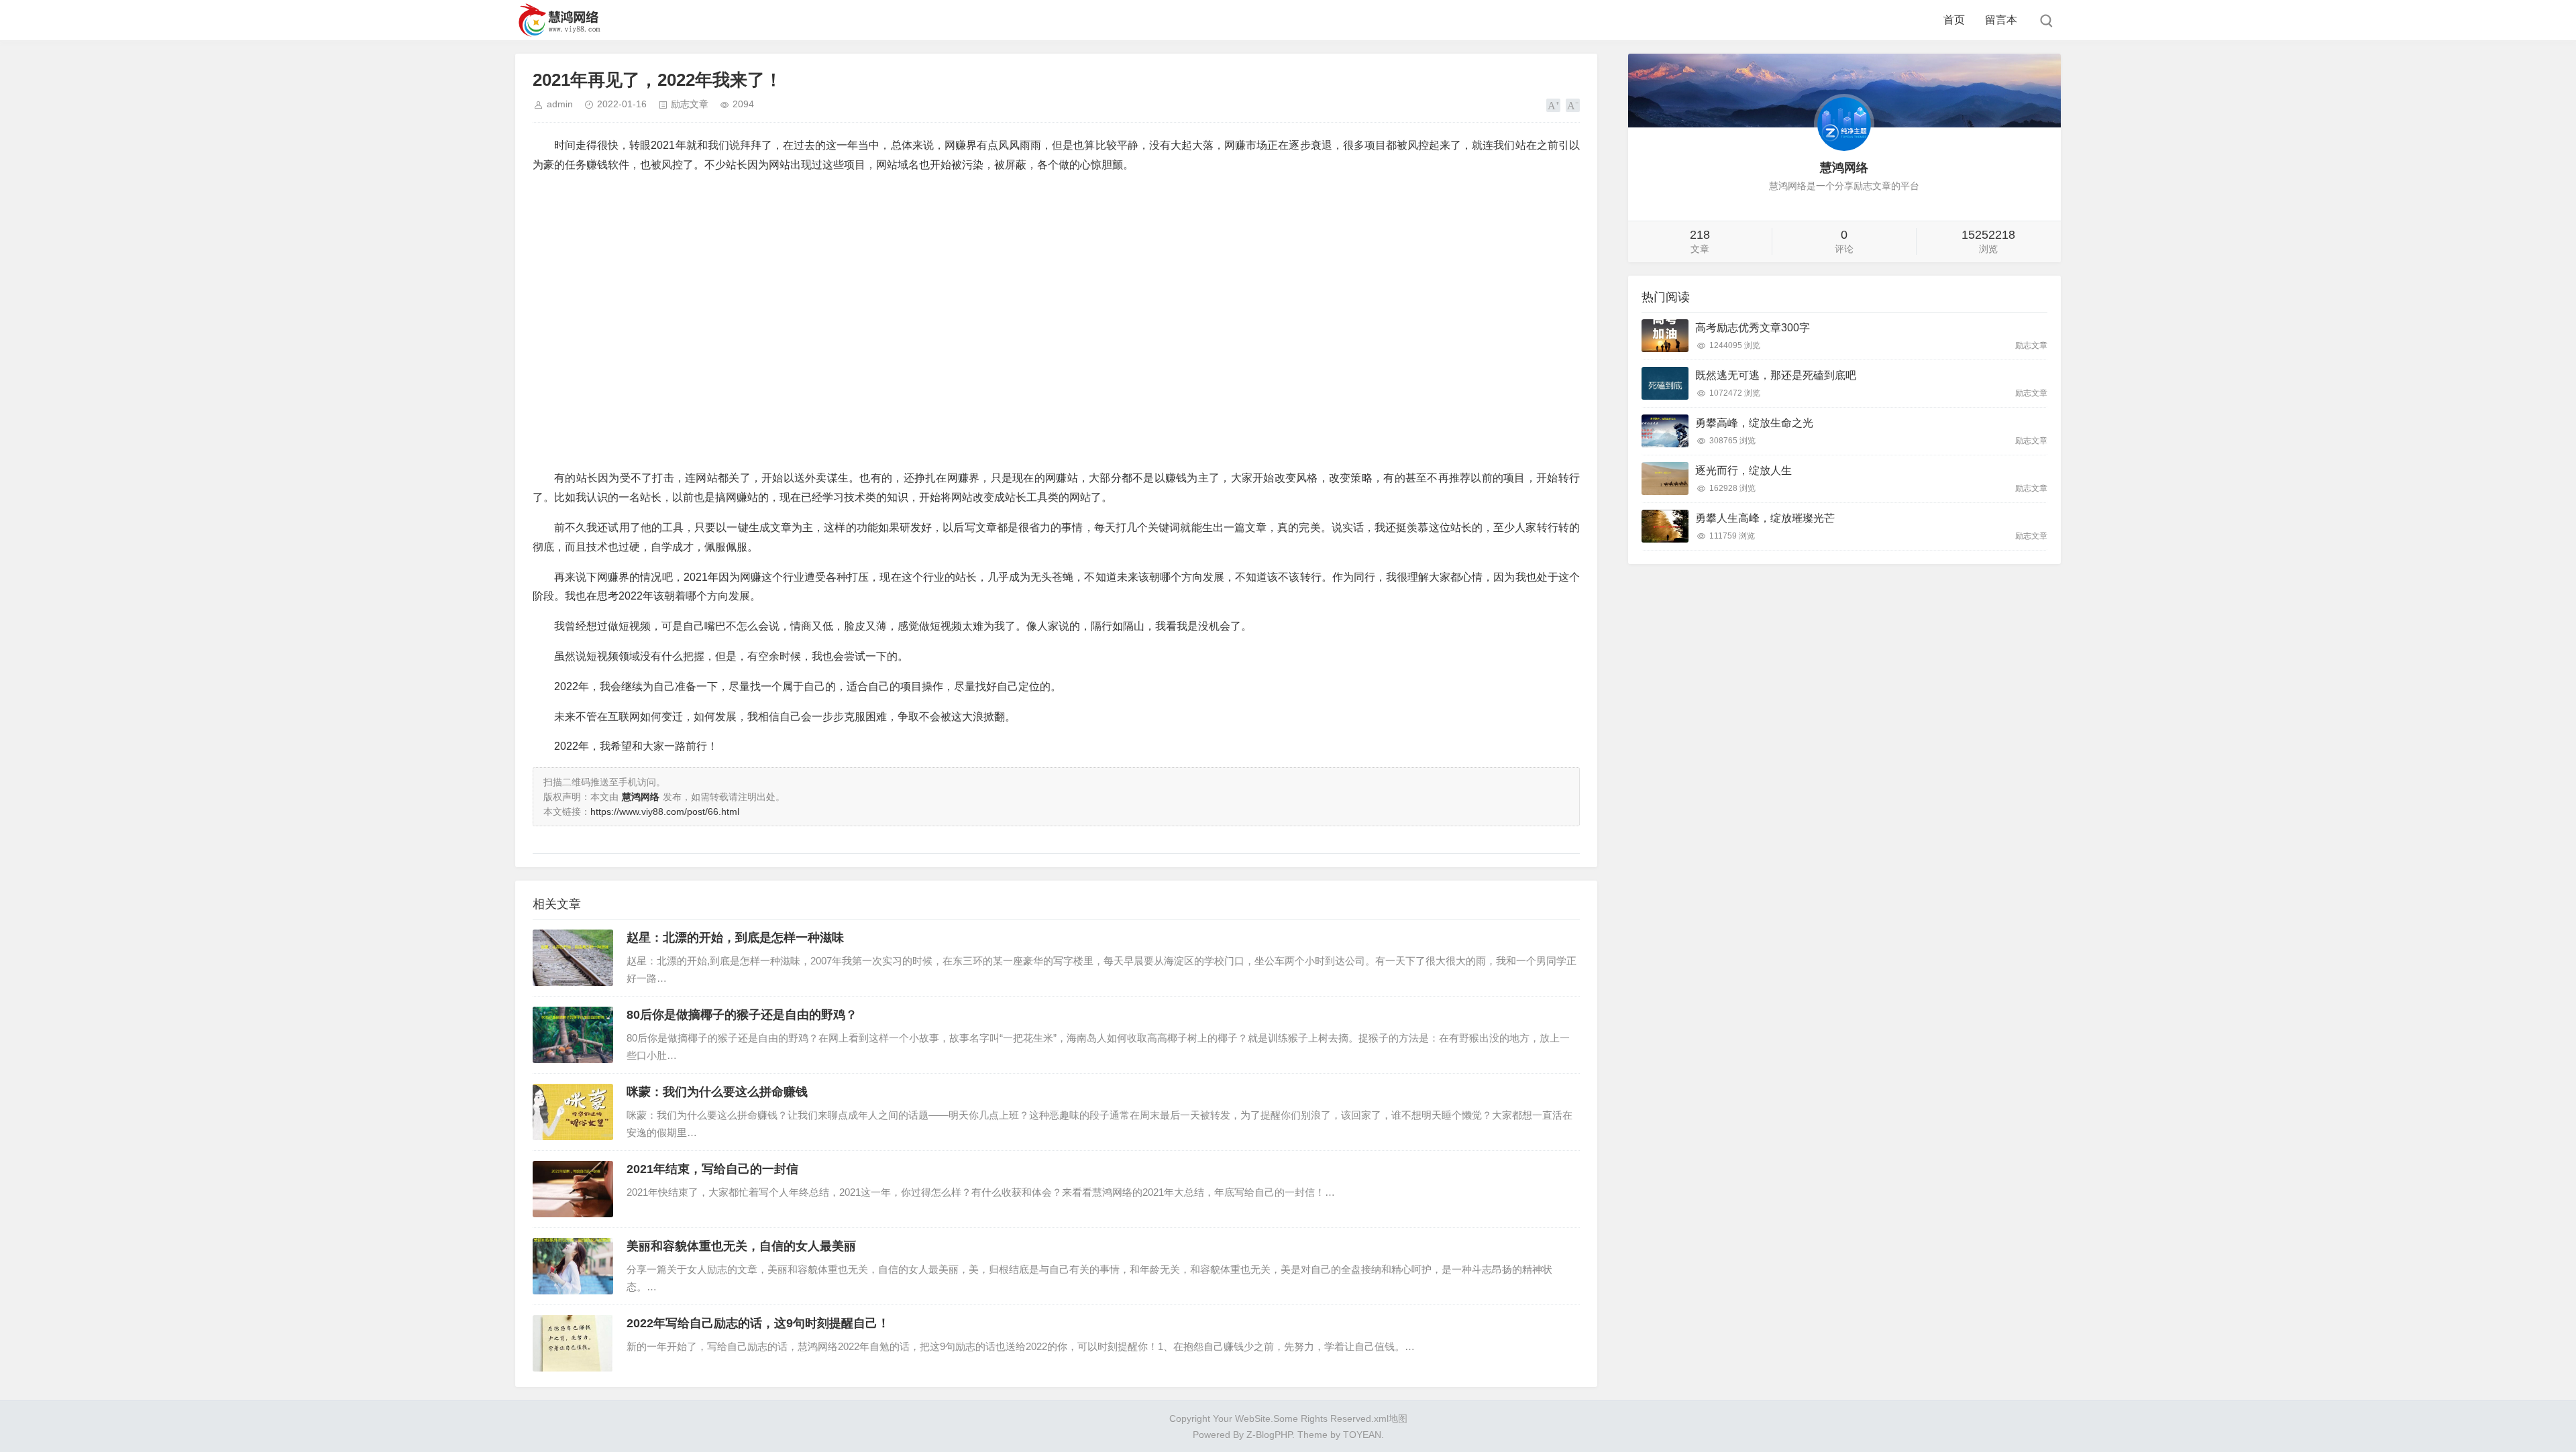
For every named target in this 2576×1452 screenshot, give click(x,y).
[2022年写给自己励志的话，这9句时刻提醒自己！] (573, 1343)
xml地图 (1391, 1418)
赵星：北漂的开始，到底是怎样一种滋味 (735, 938)
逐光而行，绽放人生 (1743, 470)
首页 (1954, 20)
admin (560, 104)
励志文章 (690, 104)
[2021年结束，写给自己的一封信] (573, 1189)
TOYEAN (1362, 1435)
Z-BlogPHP (1269, 1435)
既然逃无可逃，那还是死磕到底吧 (1776, 375)
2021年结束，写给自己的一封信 (712, 1169)
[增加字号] (1553, 105)
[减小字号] (1573, 105)
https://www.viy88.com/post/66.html (665, 812)
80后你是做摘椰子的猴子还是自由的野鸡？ (742, 1015)
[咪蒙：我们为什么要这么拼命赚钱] (573, 1112)
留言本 (2001, 20)
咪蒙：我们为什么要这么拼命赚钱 (717, 1092)
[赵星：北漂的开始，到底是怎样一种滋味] (573, 958)
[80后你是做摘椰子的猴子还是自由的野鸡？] (573, 1035)
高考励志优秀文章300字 (1753, 328)
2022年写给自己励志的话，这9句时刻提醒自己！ (758, 1323)
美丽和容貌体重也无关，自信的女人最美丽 (741, 1246)
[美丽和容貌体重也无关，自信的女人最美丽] (573, 1266)
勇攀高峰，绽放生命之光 (1754, 423)
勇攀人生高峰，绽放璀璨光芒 (1765, 518)
